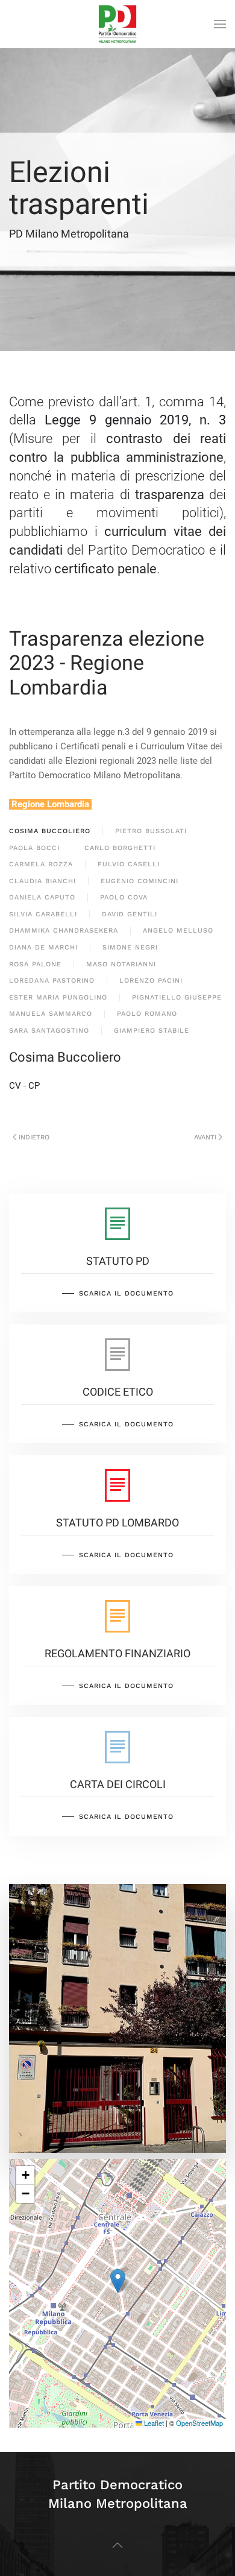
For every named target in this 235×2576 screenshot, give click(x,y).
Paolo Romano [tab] (147, 1014)
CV (15, 1086)
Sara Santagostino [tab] (49, 1031)
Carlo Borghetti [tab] (120, 848)
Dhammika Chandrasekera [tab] (64, 931)
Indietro (34, 1137)
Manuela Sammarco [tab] (51, 1014)
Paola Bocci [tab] (34, 848)
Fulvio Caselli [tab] (129, 864)
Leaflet (153, 2423)
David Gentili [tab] (130, 914)
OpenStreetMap (199, 2423)
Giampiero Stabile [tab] (152, 1031)
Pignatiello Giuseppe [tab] (177, 997)
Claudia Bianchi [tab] (42, 881)
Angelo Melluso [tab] (178, 931)
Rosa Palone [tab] (35, 964)
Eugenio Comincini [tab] (139, 881)
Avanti (205, 1137)
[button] (220, 24)
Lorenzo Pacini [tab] (151, 981)
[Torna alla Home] (117, 24)
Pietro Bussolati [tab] (151, 831)
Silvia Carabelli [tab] (43, 914)
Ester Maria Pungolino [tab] (58, 997)
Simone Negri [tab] (130, 947)
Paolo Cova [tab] (124, 897)
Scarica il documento (126, 1293)
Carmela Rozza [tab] (41, 864)
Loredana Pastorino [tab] (52, 981)
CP (34, 1086)
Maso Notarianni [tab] (121, 964)
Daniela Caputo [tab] (42, 897)
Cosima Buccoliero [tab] (50, 831)
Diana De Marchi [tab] (43, 947)
